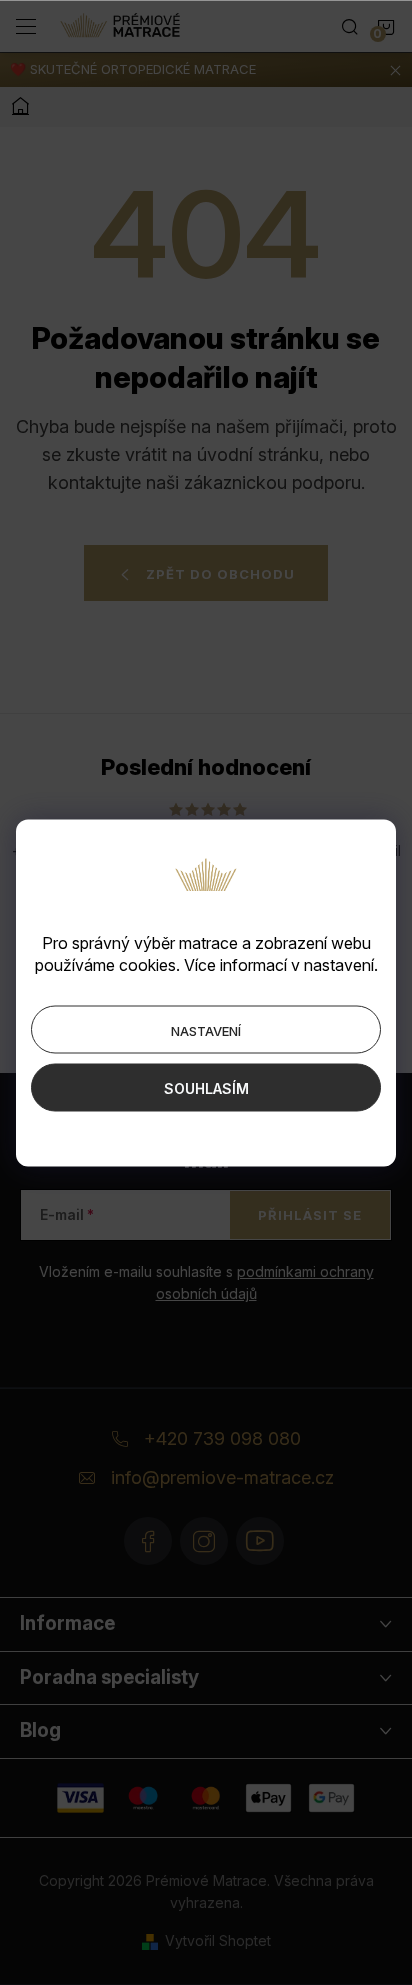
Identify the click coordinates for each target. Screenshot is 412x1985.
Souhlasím (206, 1087)
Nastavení (206, 1030)
